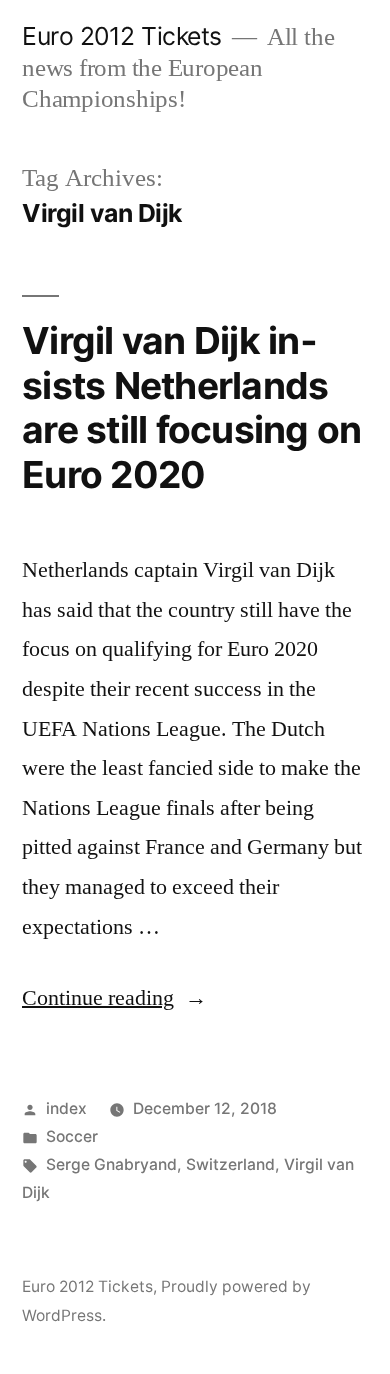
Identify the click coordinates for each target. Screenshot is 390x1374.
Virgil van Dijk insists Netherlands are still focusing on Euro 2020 (191, 407)
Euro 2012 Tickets (122, 36)
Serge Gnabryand (111, 1164)
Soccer (72, 1136)
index (66, 1108)
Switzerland (230, 1164)
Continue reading (114, 998)
